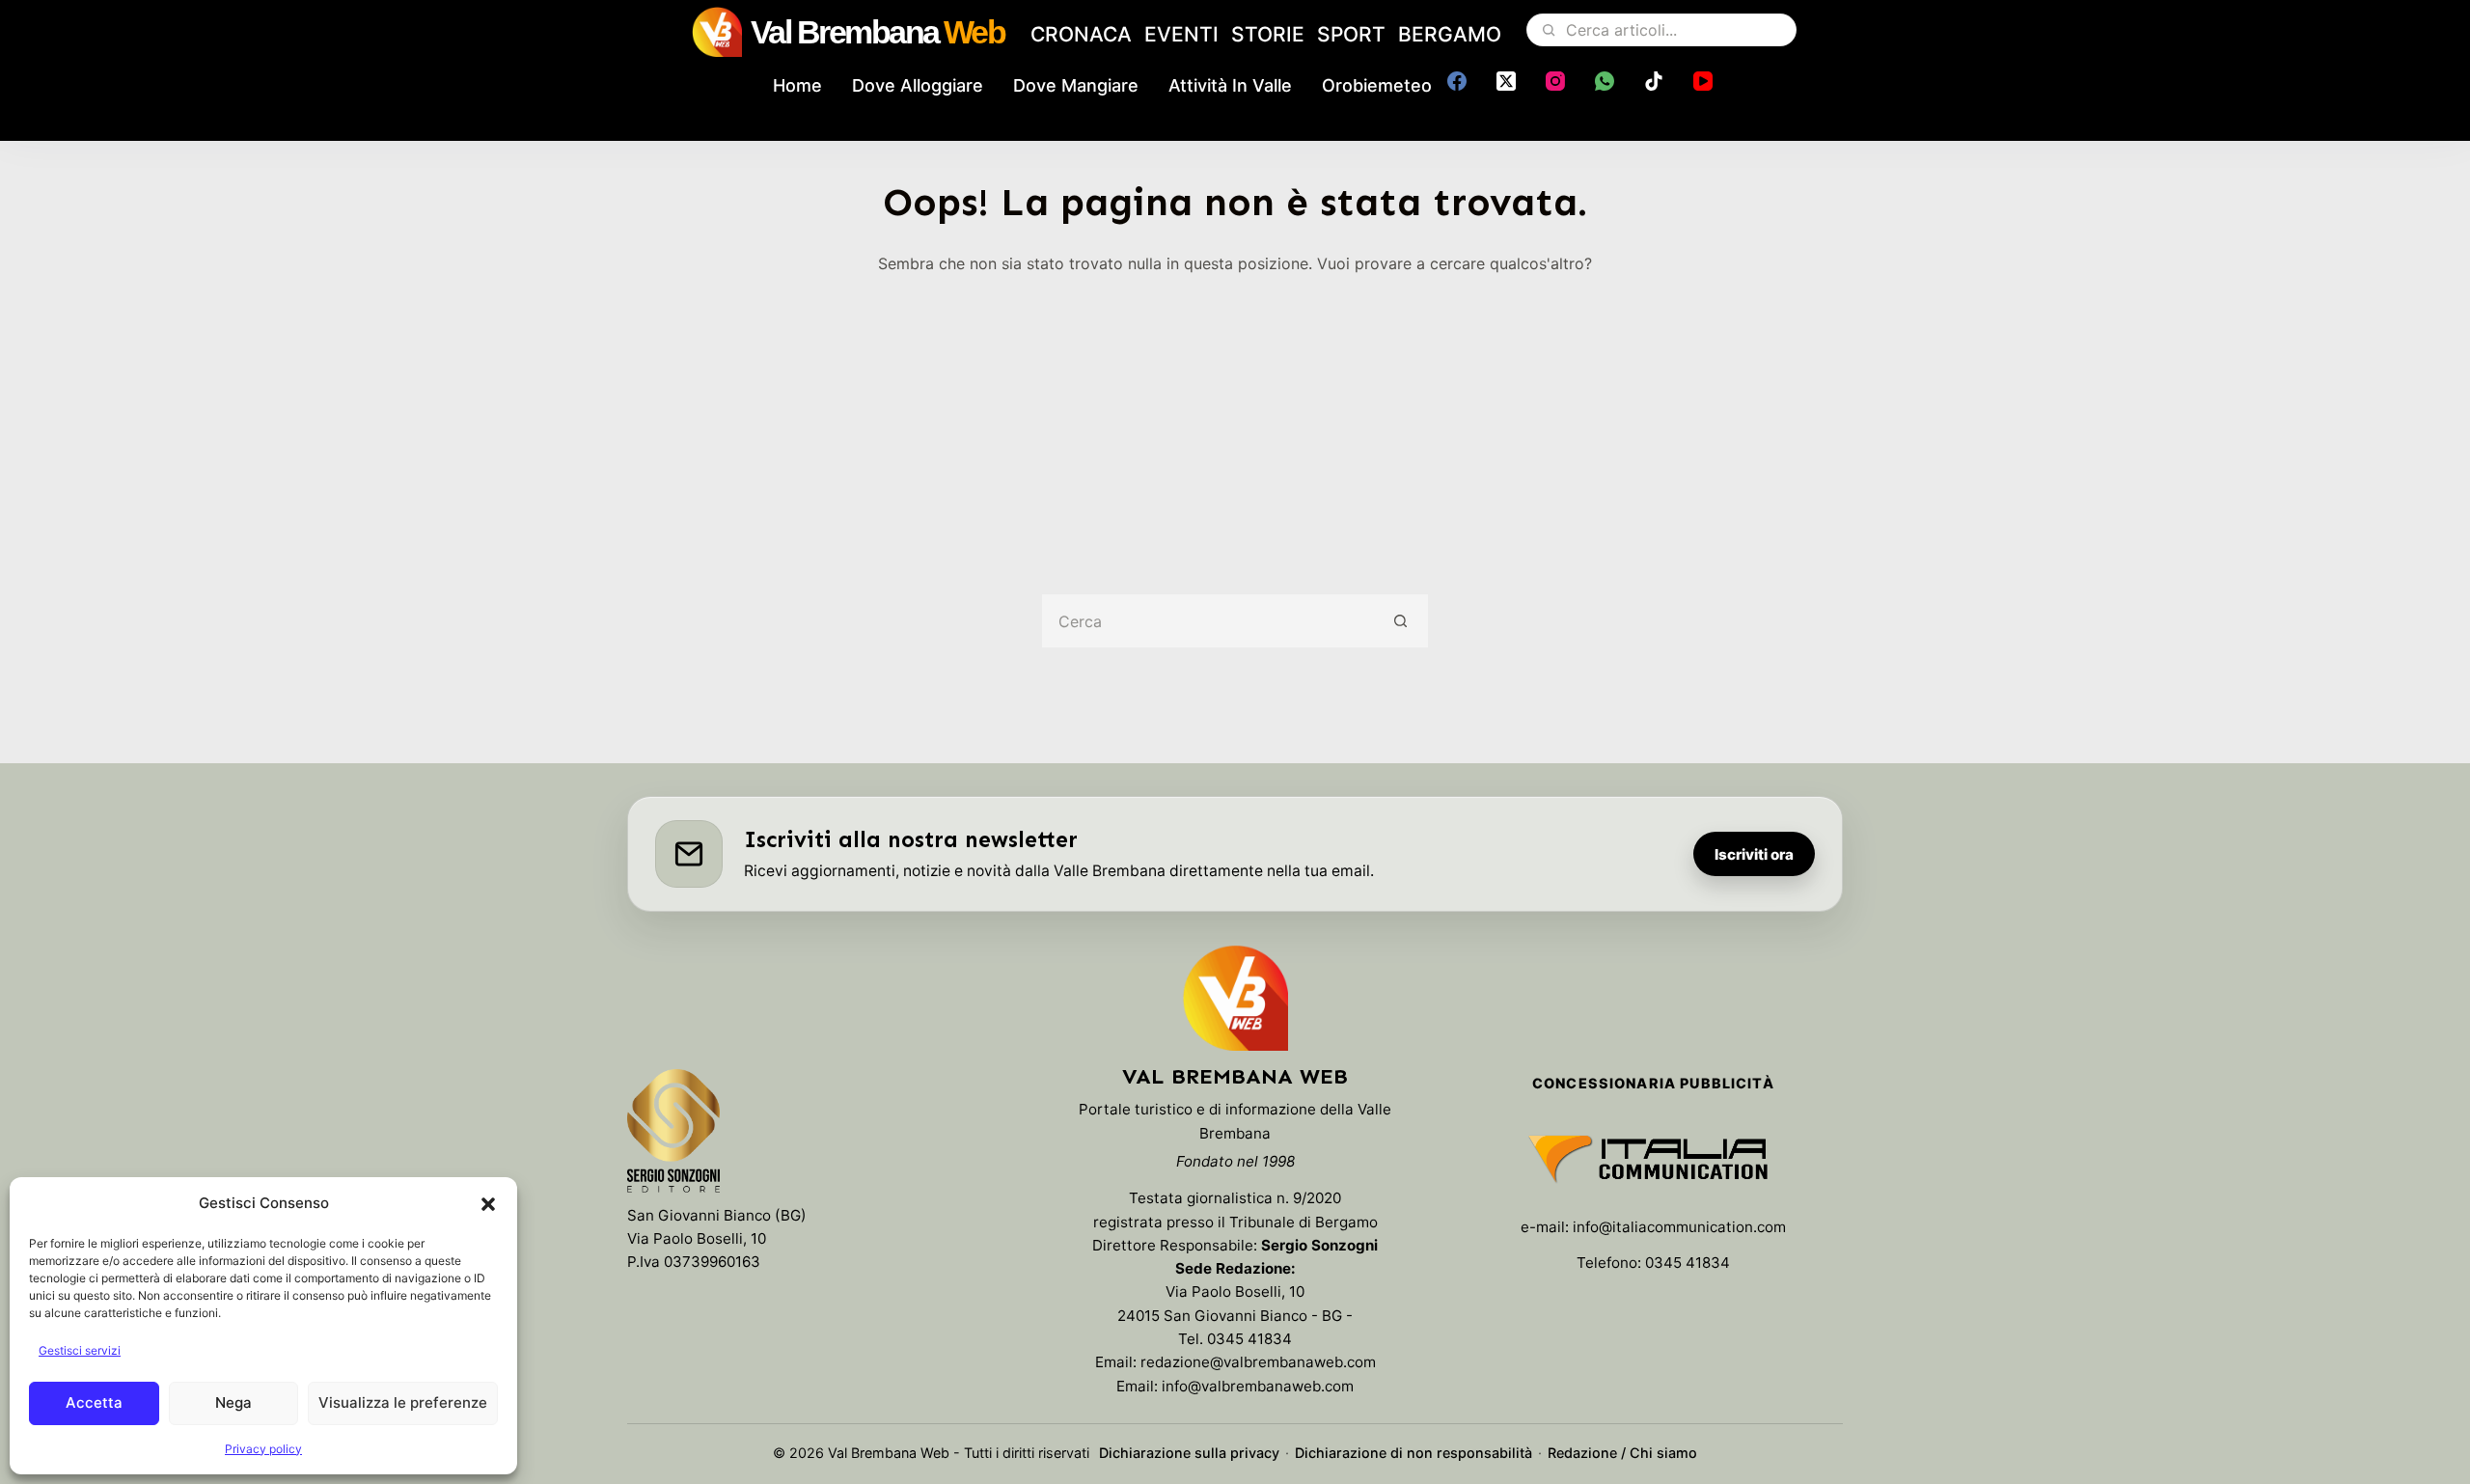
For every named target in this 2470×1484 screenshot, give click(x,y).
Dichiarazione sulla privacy (1189, 1453)
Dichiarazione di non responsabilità (1413, 1453)
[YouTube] (1703, 81)
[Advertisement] (1235, 421)
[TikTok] (1654, 81)
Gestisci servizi (80, 1350)
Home (797, 85)
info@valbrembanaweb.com (1258, 1386)
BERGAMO (1450, 34)
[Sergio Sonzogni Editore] (673, 1135)
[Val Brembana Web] (1235, 998)
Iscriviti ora (1754, 854)
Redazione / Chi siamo (1622, 1453)
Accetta (94, 1402)
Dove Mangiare (1076, 85)
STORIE (1268, 34)
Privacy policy (263, 1449)
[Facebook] (1457, 81)
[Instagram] (1555, 81)
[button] (488, 1204)
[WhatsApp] (1605, 81)
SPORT (1351, 34)
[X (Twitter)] (1506, 81)
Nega (233, 1402)
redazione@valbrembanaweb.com (1258, 1362)
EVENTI (1181, 34)
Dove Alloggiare (918, 85)
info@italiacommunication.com (1679, 1227)
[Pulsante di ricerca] (1401, 621)
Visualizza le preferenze (403, 1402)
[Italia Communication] (1653, 1159)
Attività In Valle (1230, 85)
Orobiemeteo (1377, 85)
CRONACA (1081, 34)
